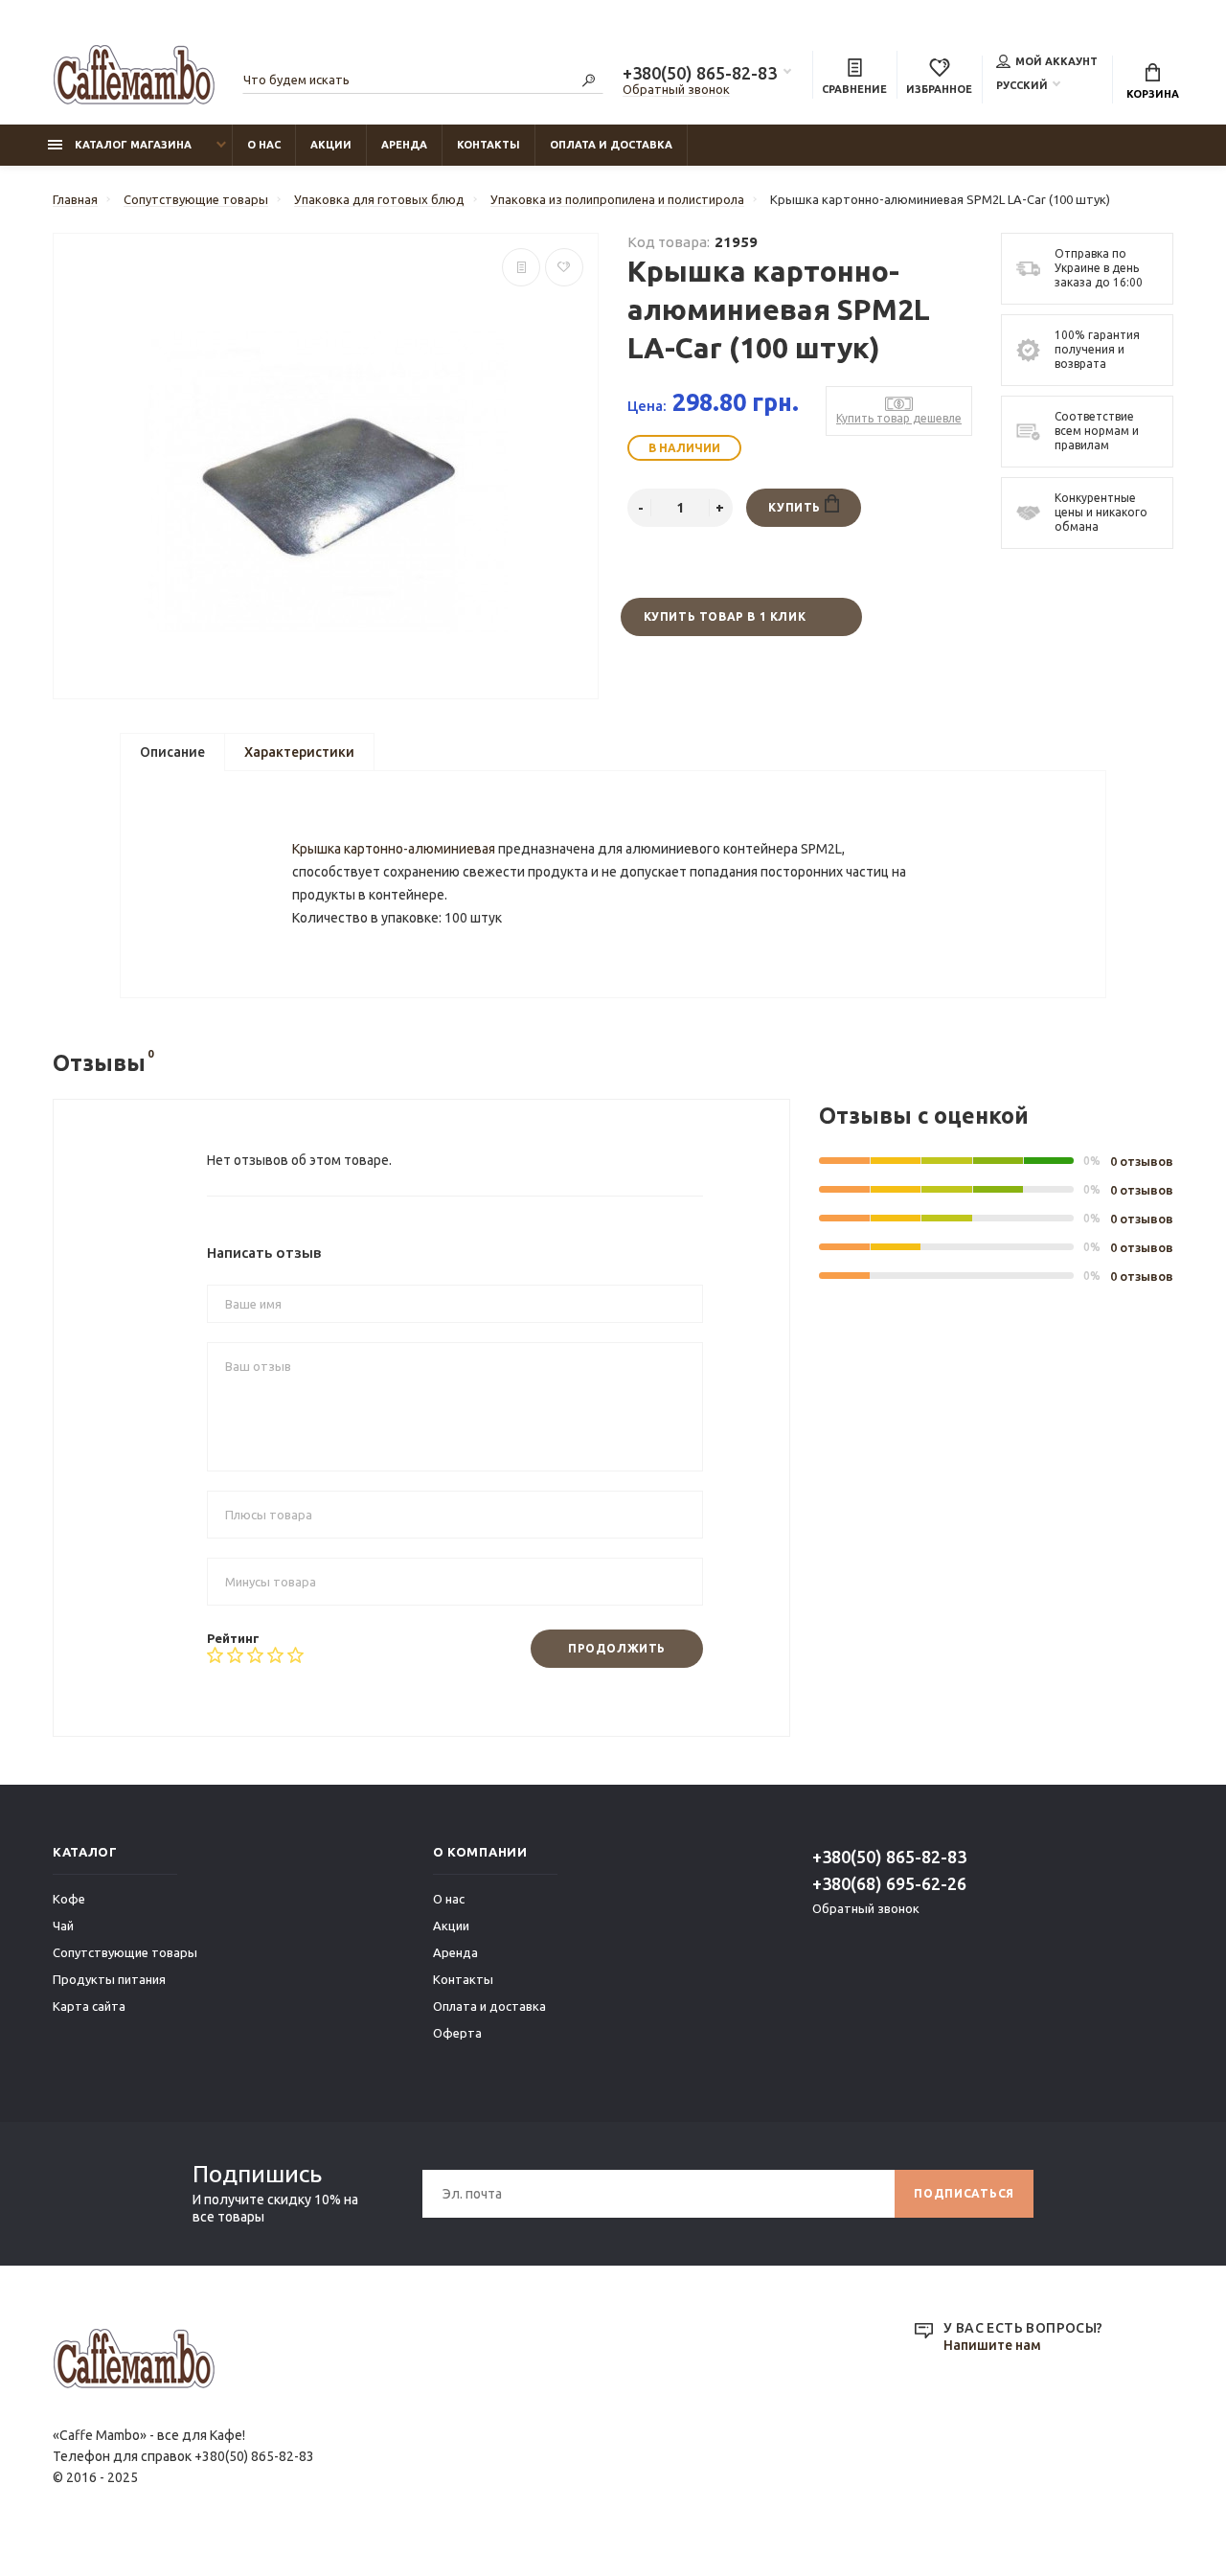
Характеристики (299, 752)
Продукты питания (109, 1979)
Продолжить (617, 1648)
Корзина (1153, 94)
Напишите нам (992, 2345)
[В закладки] (564, 267)
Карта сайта (89, 2006)
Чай (63, 1926)
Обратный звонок (676, 89)
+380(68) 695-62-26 (889, 1883)
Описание (172, 752)
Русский (1022, 85)
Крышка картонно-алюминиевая (394, 849)
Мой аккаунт (1056, 61)
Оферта (457, 2033)
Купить (796, 507)
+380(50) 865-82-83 (700, 73)
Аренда (404, 145)
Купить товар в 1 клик (725, 616)
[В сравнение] (521, 267)
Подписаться (964, 2193)
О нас (264, 145)
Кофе (69, 1899)
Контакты (488, 145)
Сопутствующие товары (125, 1952)
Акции (331, 145)
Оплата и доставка (611, 145)
